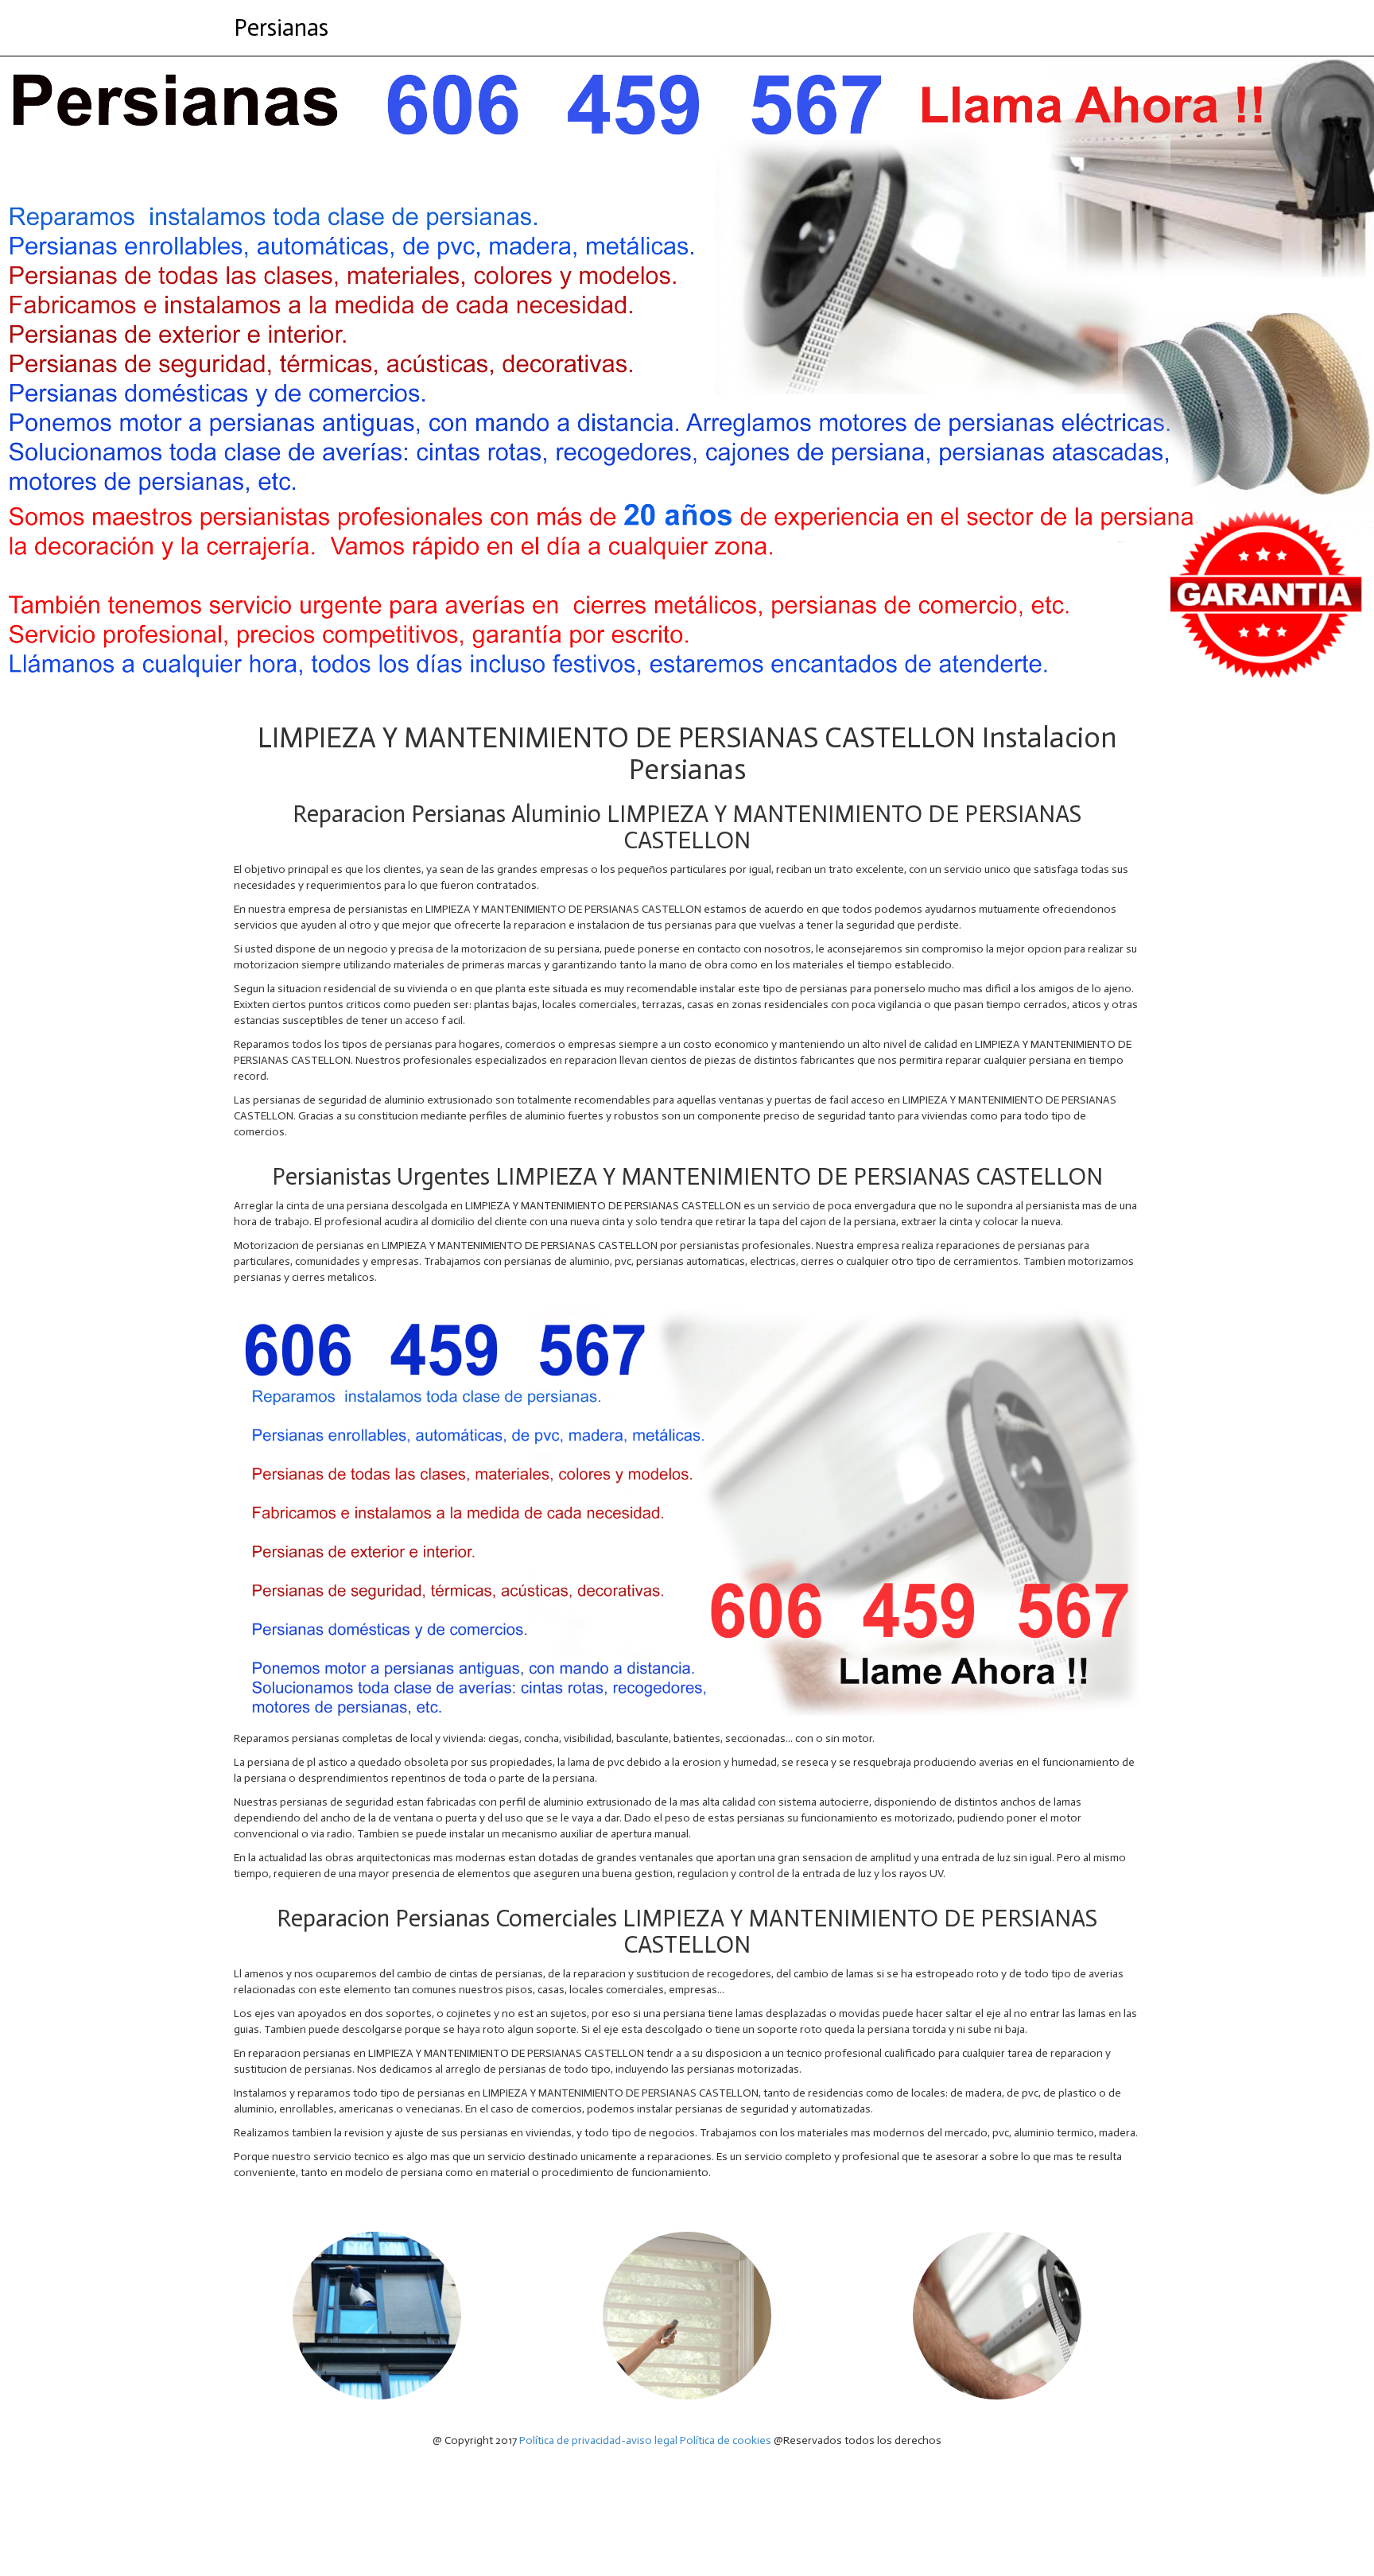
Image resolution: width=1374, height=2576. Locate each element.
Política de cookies (726, 2440)
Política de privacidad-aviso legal (598, 2440)
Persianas (281, 28)
